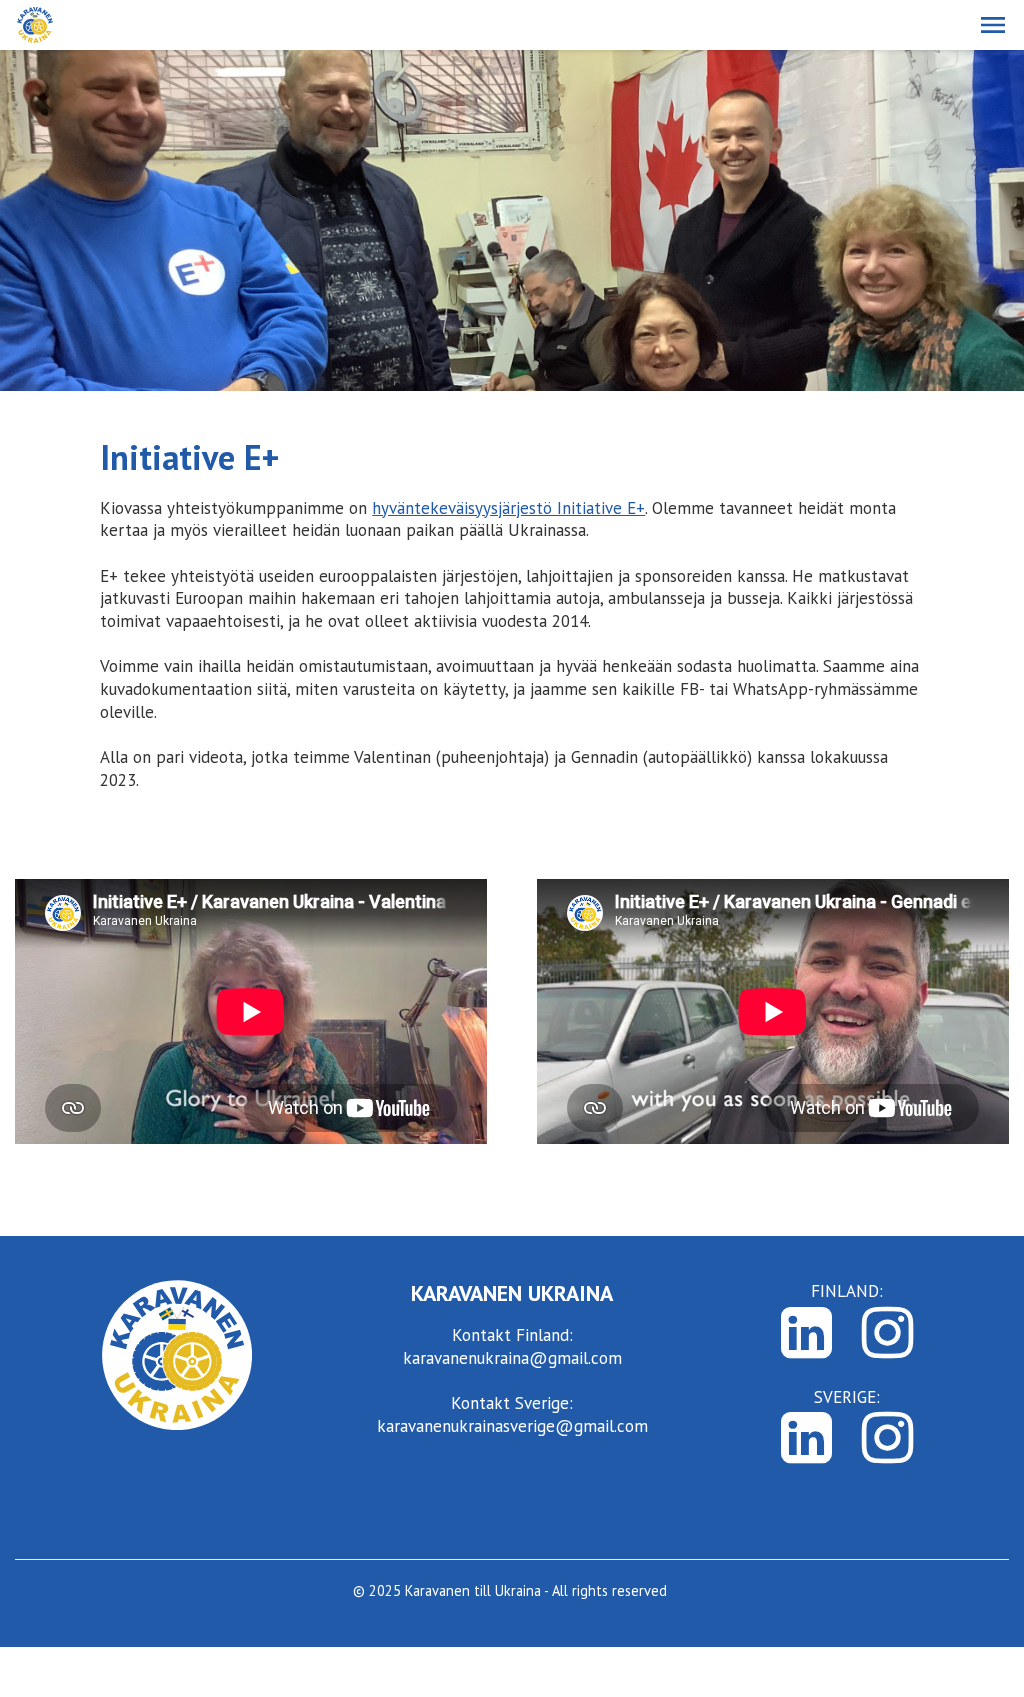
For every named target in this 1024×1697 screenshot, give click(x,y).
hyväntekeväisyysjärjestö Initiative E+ (508, 508)
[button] (993, 25)
